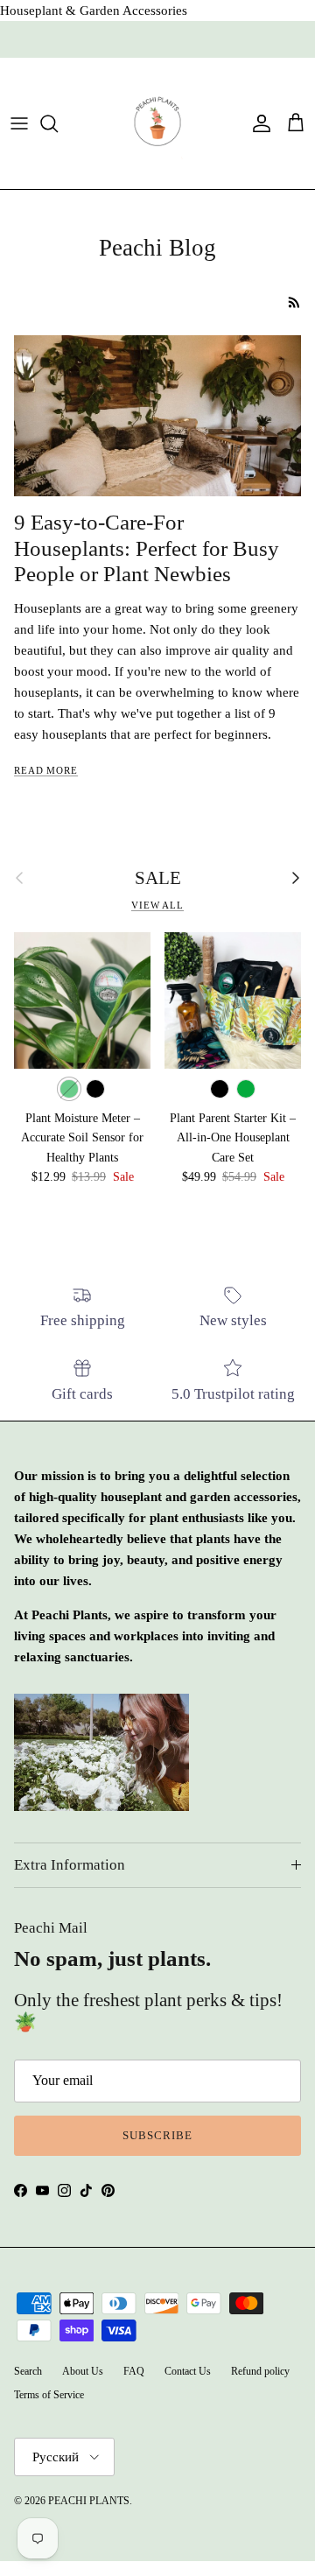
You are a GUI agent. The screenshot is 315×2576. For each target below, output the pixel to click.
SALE (158, 878)
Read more (46, 770)
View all (157, 905)
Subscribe (157, 2135)
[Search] (58, 123)
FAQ (134, 2371)
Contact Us (188, 2371)
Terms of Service (49, 2395)
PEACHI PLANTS (89, 2501)
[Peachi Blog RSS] (294, 302)
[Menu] (19, 123)
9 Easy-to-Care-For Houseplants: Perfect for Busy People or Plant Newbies (147, 548)
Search (28, 2371)
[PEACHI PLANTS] (157, 123)
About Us (83, 2371)
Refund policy (260, 2371)
